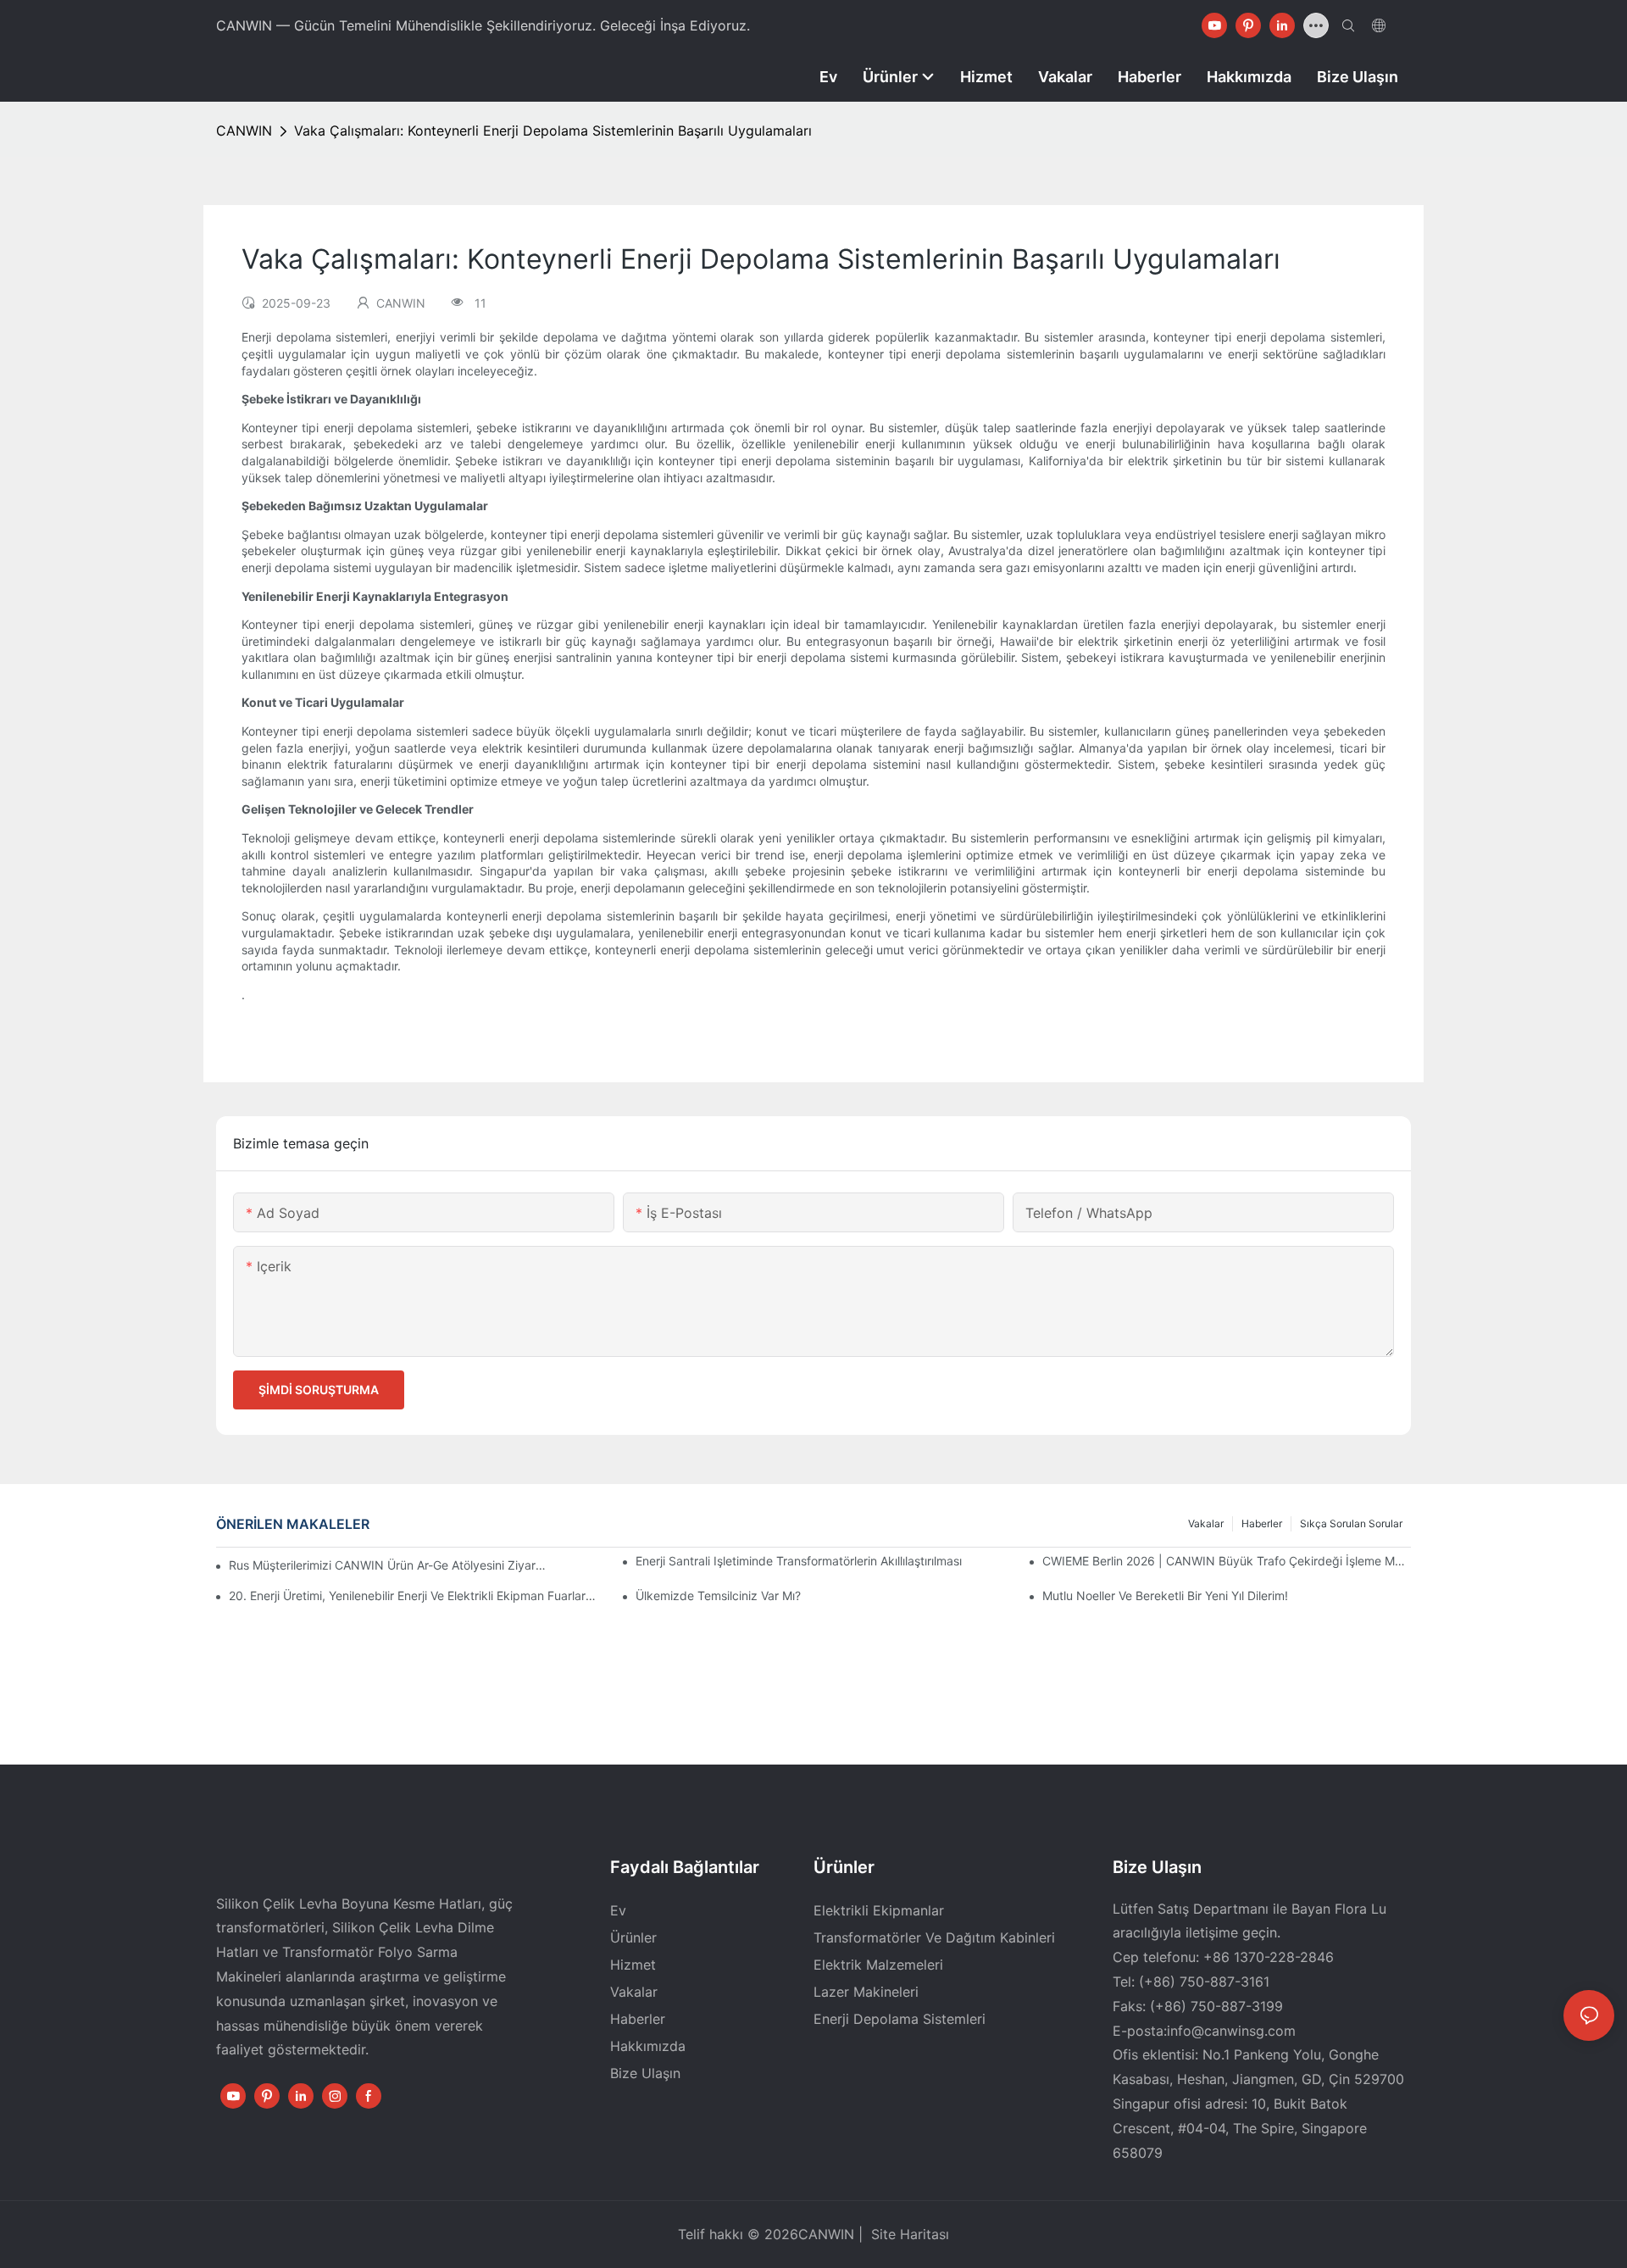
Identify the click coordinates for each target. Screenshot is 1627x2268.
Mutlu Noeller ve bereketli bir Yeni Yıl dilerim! (1165, 1595)
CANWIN (244, 131)
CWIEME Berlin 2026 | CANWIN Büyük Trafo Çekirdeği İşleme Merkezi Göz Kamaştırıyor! (1227, 1561)
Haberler (1262, 1523)
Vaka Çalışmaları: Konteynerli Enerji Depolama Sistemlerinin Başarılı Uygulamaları (553, 131)
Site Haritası (908, 2234)
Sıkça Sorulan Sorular (1351, 1523)
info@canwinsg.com (1231, 2031)
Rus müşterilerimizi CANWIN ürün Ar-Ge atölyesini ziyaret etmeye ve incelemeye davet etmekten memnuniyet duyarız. (391, 1565)
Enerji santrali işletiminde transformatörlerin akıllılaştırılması (799, 1561)
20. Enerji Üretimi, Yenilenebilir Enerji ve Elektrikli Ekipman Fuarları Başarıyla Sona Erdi (413, 1595)
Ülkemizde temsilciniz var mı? (718, 1595)
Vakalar (1206, 1523)
